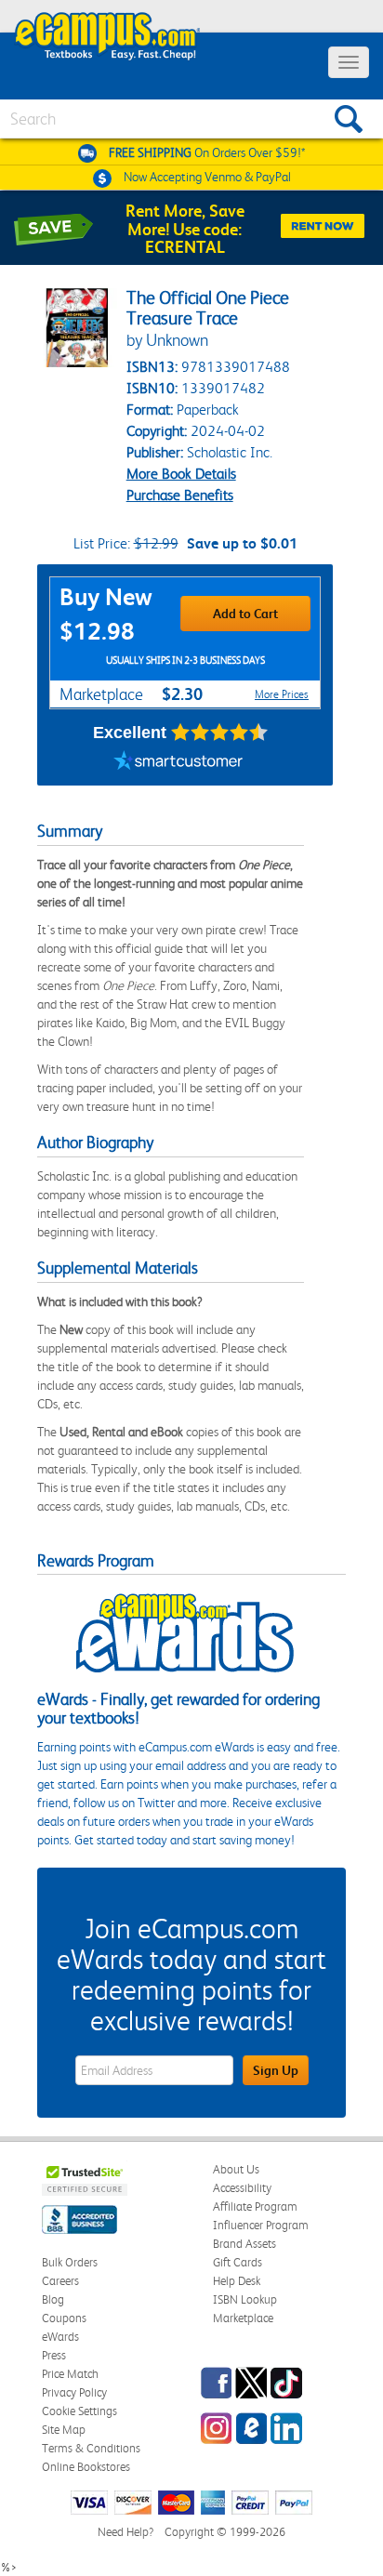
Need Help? (125, 2532)
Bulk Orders (70, 2262)
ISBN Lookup (245, 2299)
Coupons (64, 2318)
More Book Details (181, 474)
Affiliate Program (255, 2206)
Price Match (70, 2374)
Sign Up (276, 2070)
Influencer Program (261, 2225)
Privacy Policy (74, 2392)
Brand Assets (244, 2244)
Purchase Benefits (180, 495)
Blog (53, 2299)
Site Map (64, 2430)
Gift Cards (238, 2262)
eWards (60, 2337)
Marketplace (243, 2318)
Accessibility (242, 2188)
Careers (60, 2281)
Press (54, 2355)
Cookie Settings (79, 2411)
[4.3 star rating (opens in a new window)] (220, 733)
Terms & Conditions (91, 2448)
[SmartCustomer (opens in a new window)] (178, 762)
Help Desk (237, 2281)
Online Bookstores (86, 2467)
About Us (236, 2169)
